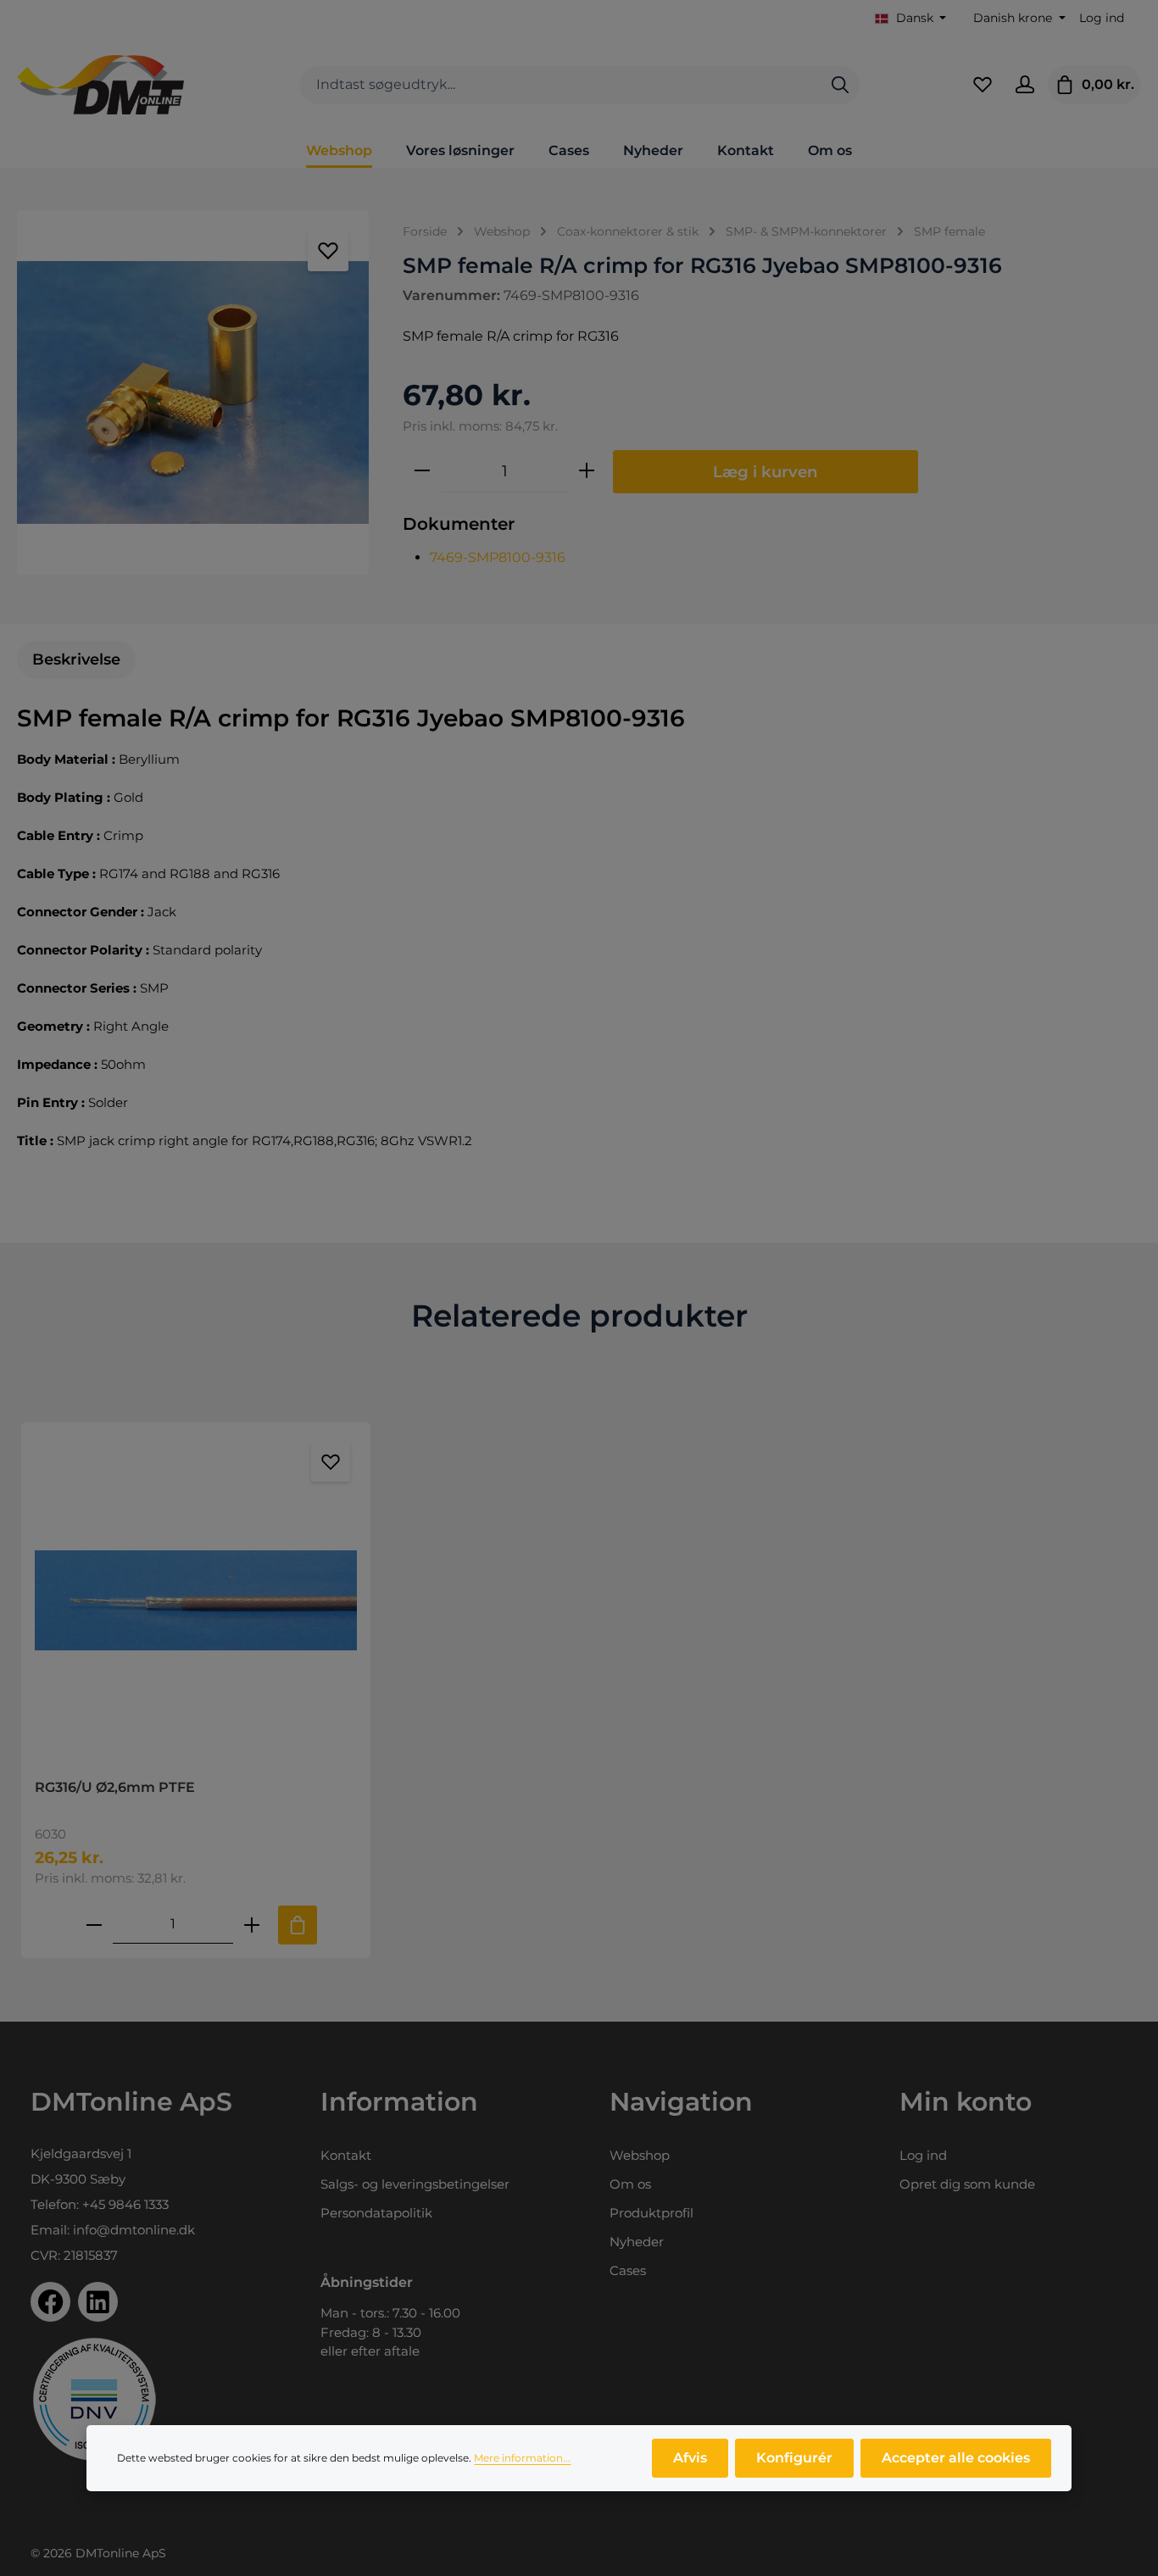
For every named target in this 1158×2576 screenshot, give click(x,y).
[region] (193, 392)
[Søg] (840, 85)
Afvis (690, 2458)
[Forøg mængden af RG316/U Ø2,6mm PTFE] (252, 1925)
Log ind (1102, 18)
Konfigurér (794, 2458)
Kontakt (346, 2155)
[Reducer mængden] (422, 471)
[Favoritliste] (983, 85)
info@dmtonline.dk (134, 2230)
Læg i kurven (766, 472)
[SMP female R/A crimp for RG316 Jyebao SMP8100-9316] (193, 392)
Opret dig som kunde (967, 2184)
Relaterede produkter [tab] (579, 1316)
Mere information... (522, 2458)
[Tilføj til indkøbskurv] (298, 1925)
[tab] (76, 660)
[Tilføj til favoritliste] (328, 251)
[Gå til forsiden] (100, 85)
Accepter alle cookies (956, 2458)
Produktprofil (651, 2213)
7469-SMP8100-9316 (498, 557)
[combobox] (560, 85)
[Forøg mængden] (587, 471)
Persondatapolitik (376, 2213)
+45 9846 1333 (125, 2204)
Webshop (640, 2155)
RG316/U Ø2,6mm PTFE (115, 1787)
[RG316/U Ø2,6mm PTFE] (196, 1601)
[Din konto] (1025, 85)
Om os (630, 2184)
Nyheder (637, 2242)
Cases (628, 2270)
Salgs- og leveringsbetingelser (415, 2184)
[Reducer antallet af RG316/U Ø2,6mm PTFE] (94, 1925)
